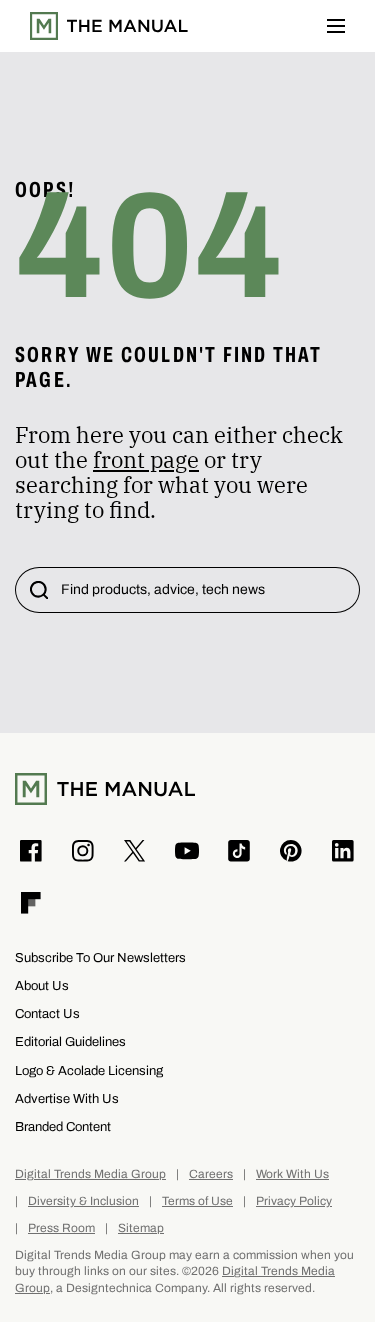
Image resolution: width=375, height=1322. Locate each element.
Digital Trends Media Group (90, 1174)
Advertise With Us (67, 1098)
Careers (211, 1174)
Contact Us (47, 1013)
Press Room (61, 1228)
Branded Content (63, 1126)
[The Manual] (109, 26)
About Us (42, 985)
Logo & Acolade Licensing (89, 1070)
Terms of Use (197, 1201)
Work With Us (292, 1174)
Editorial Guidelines (70, 1041)
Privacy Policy (294, 1201)
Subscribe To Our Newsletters (100, 957)
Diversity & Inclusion (83, 1201)
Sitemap (141, 1228)
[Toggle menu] (336, 26)
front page (146, 459)
